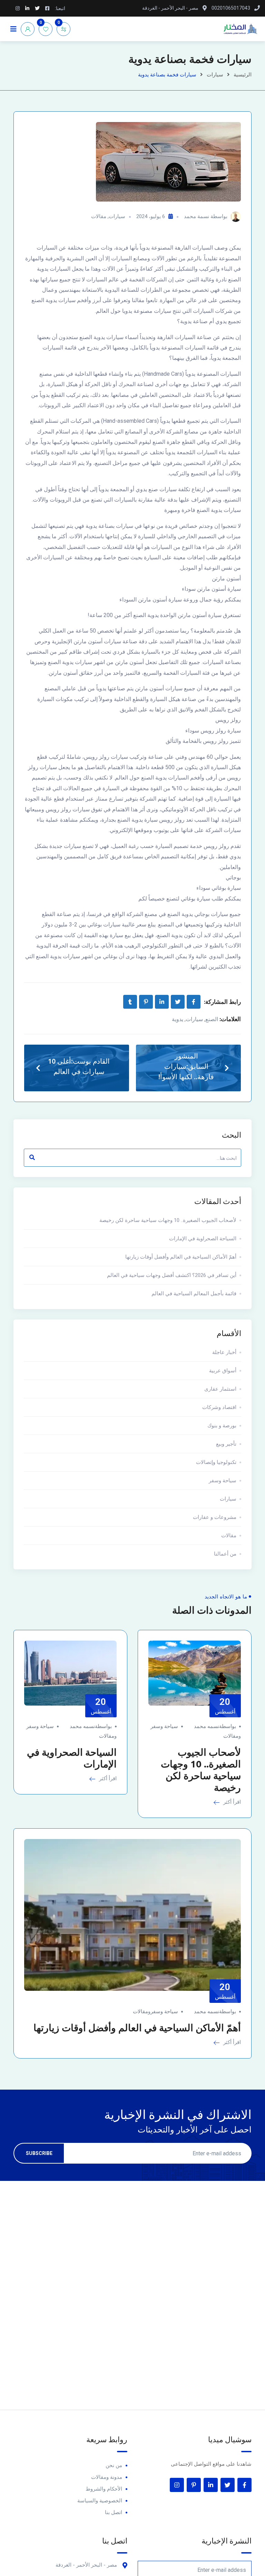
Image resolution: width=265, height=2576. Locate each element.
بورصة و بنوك (222, 1426)
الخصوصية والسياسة (100, 2501)
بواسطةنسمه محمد (215, 1726)
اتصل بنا (114, 2512)
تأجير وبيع (226, 1444)
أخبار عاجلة (224, 1352)
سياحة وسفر (223, 1481)
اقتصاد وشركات (219, 1407)
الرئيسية (243, 75)
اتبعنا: (60, 8)
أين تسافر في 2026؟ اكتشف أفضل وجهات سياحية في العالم (172, 1275)
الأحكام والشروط (104, 2489)
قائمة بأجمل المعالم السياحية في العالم (194, 1294)
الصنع (212, 1019)
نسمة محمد (197, 216)
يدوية (178, 1019)
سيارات (215, 75)
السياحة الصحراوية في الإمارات (203, 1239)
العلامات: (230, 1019)
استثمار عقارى (220, 1389)
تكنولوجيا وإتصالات (216, 1462)
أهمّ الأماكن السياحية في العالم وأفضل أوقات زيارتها (181, 1257)
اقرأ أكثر (231, 1802)
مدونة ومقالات (107, 2477)
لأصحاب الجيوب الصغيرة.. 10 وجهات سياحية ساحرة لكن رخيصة (168, 1220)
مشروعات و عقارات (215, 1517)
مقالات (99, 216)
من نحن (114, 2465)
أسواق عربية (223, 1371)
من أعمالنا (225, 1554)
